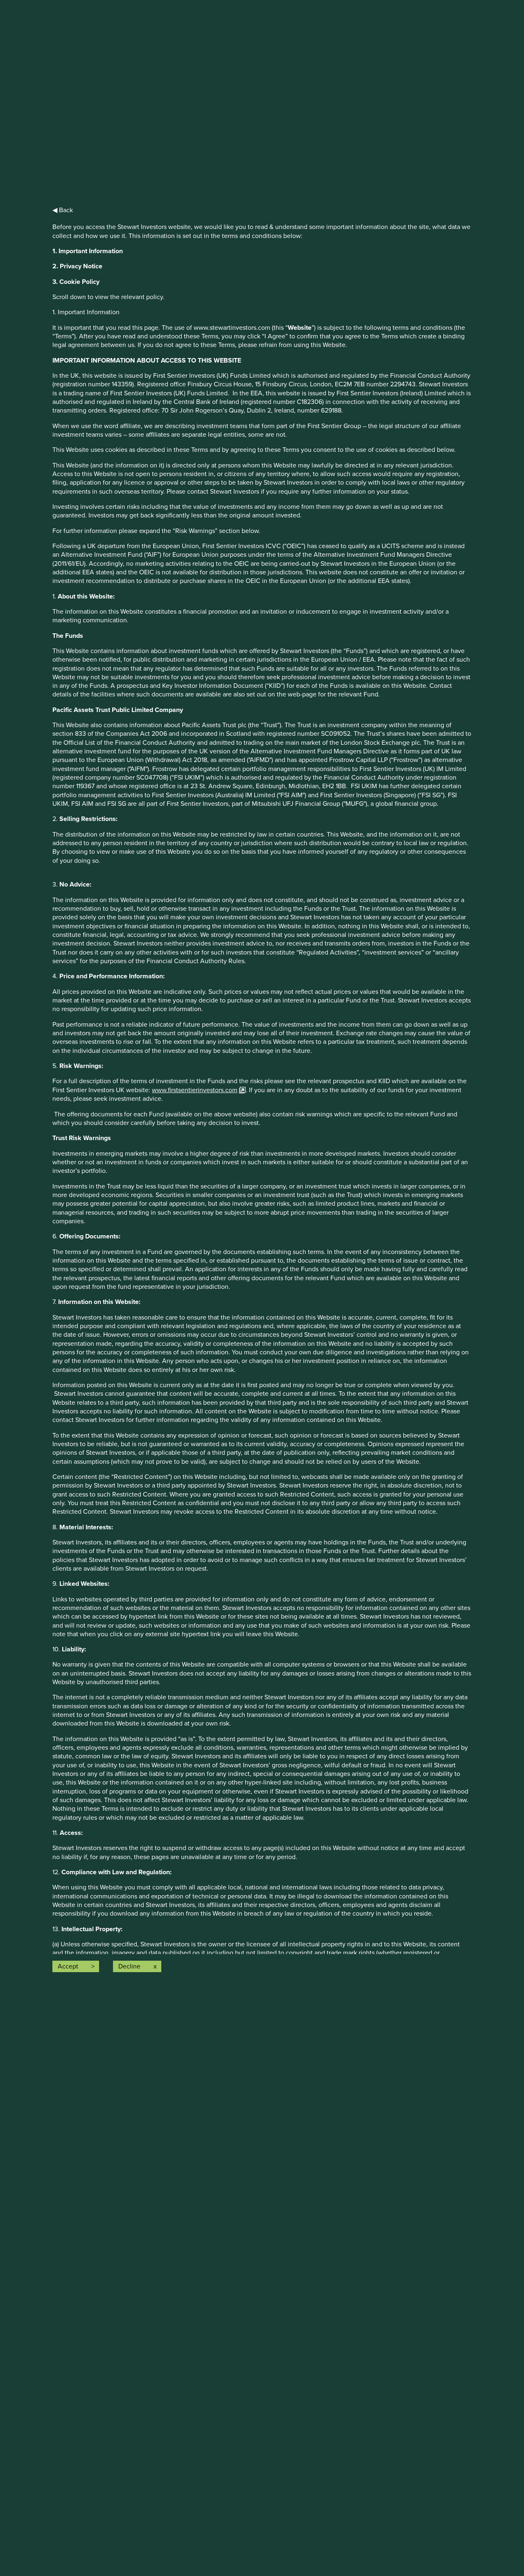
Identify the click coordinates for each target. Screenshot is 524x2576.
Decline (129, 1966)
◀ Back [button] (63, 210)
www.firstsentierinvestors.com (195, 1090)
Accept (68, 1966)
